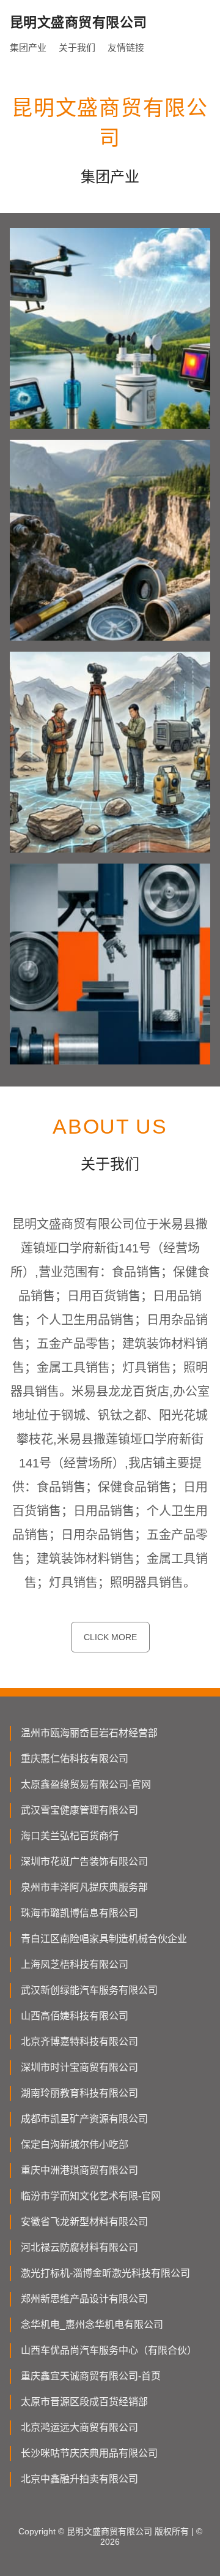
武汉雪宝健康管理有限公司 (79, 1810)
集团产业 (28, 47)
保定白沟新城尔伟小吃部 (75, 2145)
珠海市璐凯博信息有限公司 (79, 1913)
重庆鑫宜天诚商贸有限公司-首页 (91, 2376)
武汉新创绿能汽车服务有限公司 (89, 1990)
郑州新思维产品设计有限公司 (84, 2299)
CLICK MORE (110, 1637)
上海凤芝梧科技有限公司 (75, 1964)
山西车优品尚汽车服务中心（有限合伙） (109, 2350)
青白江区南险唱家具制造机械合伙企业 (104, 1939)
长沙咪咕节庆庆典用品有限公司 (89, 2453)
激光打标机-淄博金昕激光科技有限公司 (105, 2273)
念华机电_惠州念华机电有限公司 (92, 2325)
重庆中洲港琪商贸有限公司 (79, 2170)
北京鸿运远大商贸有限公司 (79, 2427)
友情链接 (126, 47)
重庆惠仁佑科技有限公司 (75, 1759)
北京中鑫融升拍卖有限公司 (79, 2479)
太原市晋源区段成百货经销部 (84, 2402)
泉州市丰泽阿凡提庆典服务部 (84, 1887)
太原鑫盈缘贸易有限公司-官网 (86, 1784)
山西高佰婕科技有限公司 (75, 2016)
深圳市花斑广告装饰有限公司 (84, 1862)
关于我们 (77, 47)
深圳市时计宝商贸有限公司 (79, 2067)
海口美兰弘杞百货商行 (70, 1836)
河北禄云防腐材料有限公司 (79, 2247)
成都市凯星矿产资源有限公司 (84, 2119)
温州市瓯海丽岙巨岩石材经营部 (89, 1733)
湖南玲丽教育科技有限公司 (79, 2093)
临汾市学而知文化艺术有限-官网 (91, 2196)
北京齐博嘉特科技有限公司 (79, 2042)
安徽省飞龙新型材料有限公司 (84, 2222)
